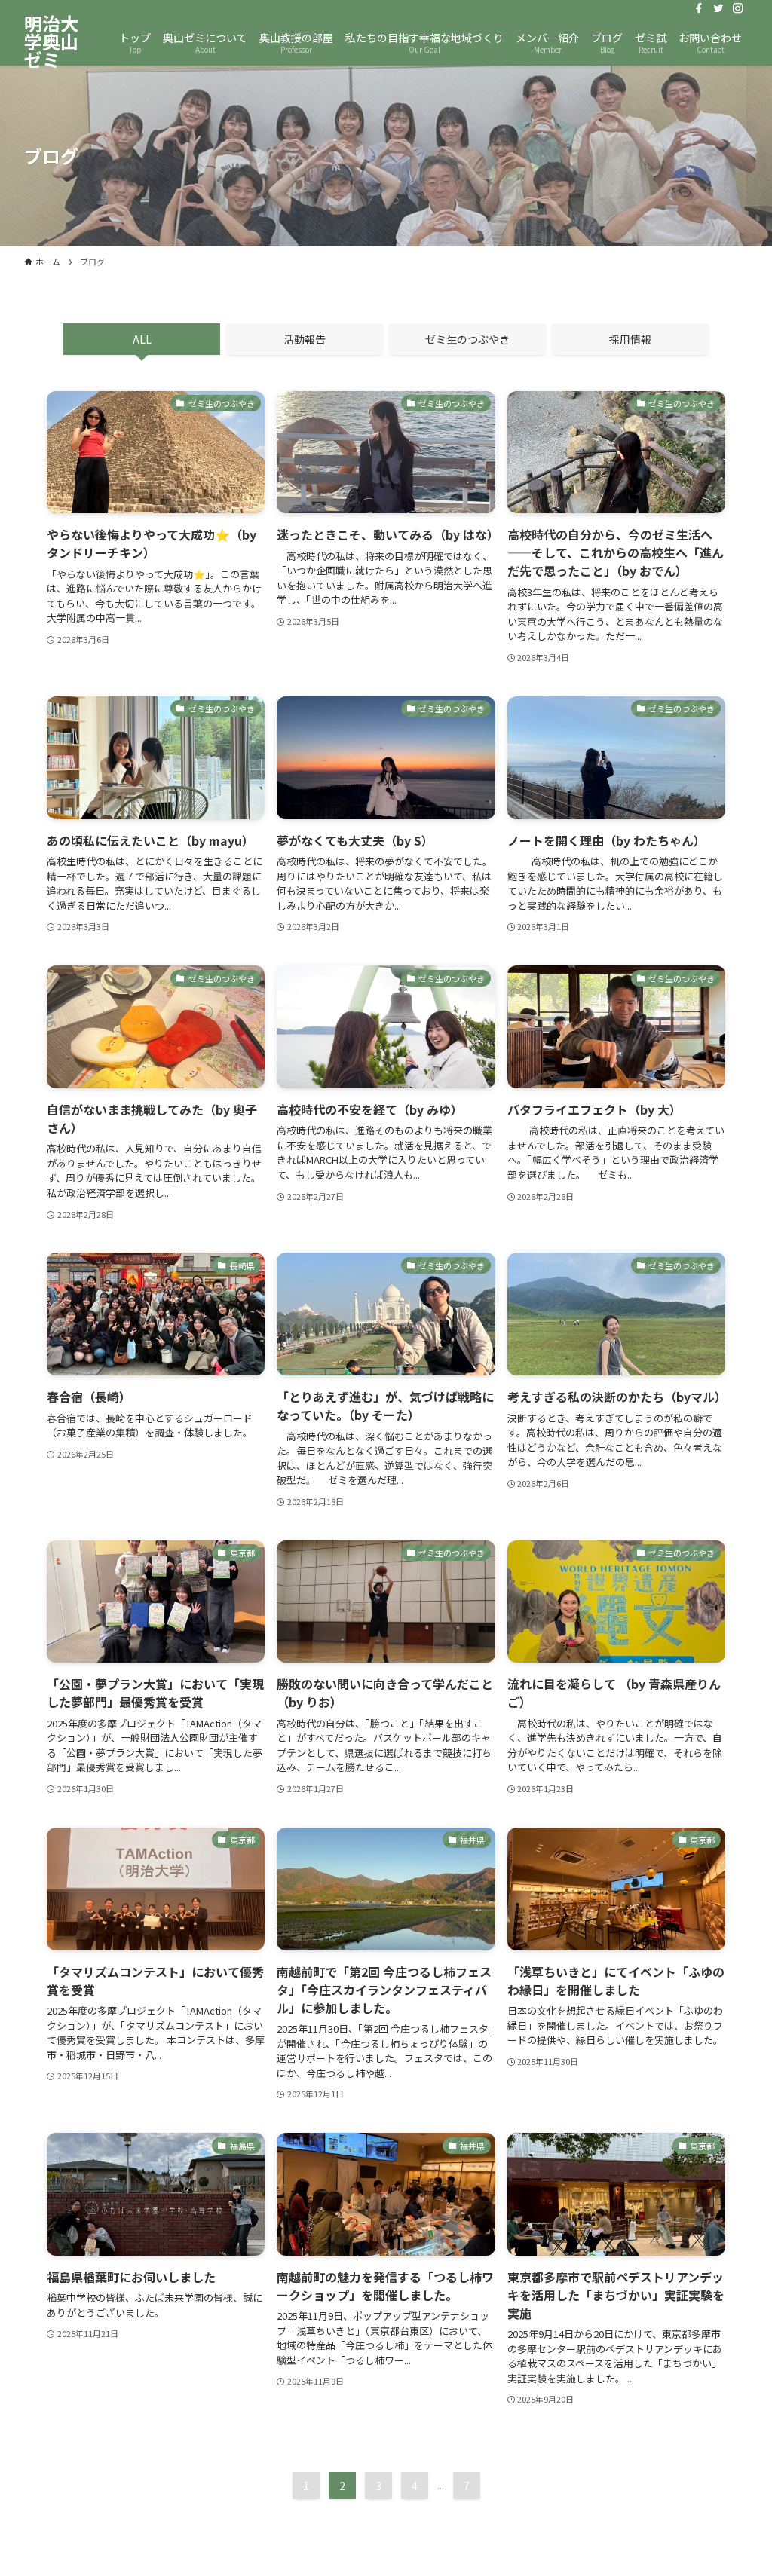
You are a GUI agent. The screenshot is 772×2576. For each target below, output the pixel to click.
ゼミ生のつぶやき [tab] (467, 339)
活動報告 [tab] (305, 339)
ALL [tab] (142, 339)
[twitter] (718, 8)
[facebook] (699, 8)
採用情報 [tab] (630, 339)
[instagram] (738, 8)
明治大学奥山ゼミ (51, 41)
